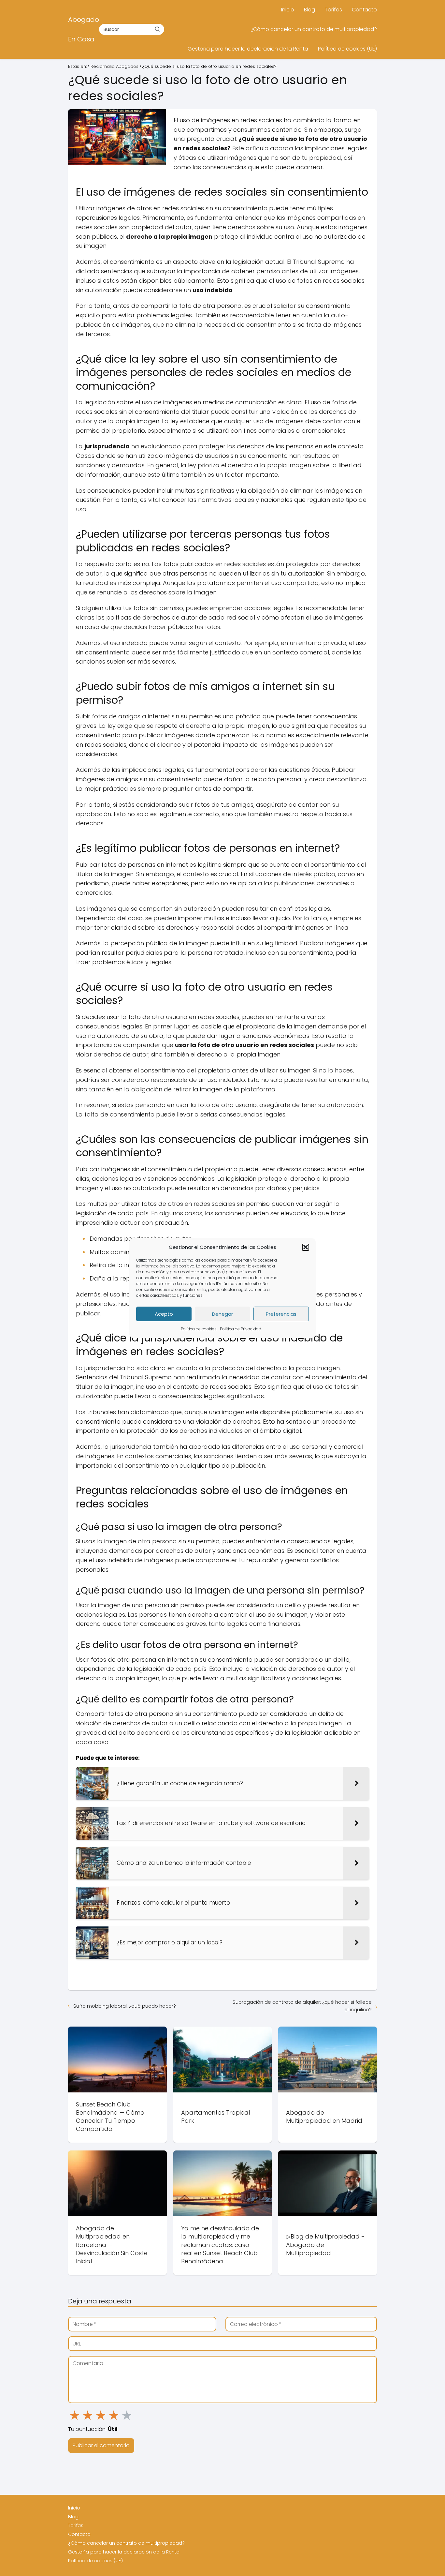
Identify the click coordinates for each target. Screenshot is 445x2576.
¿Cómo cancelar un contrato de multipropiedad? (314, 29)
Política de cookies (199, 1329)
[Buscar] (157, 29)
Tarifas (333, 10)
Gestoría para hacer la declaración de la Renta (248, 49)
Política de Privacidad (241, 1329)
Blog (309, 10)
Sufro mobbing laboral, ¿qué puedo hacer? (125, 2006)
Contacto (364, 10)
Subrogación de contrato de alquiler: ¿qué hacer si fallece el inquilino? (302, 2006)
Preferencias (281, 1314)
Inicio (288, 10)
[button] (306, 1247)
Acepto (164, 1314)
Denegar (223, 1314)
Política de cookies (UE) (347, 49)
